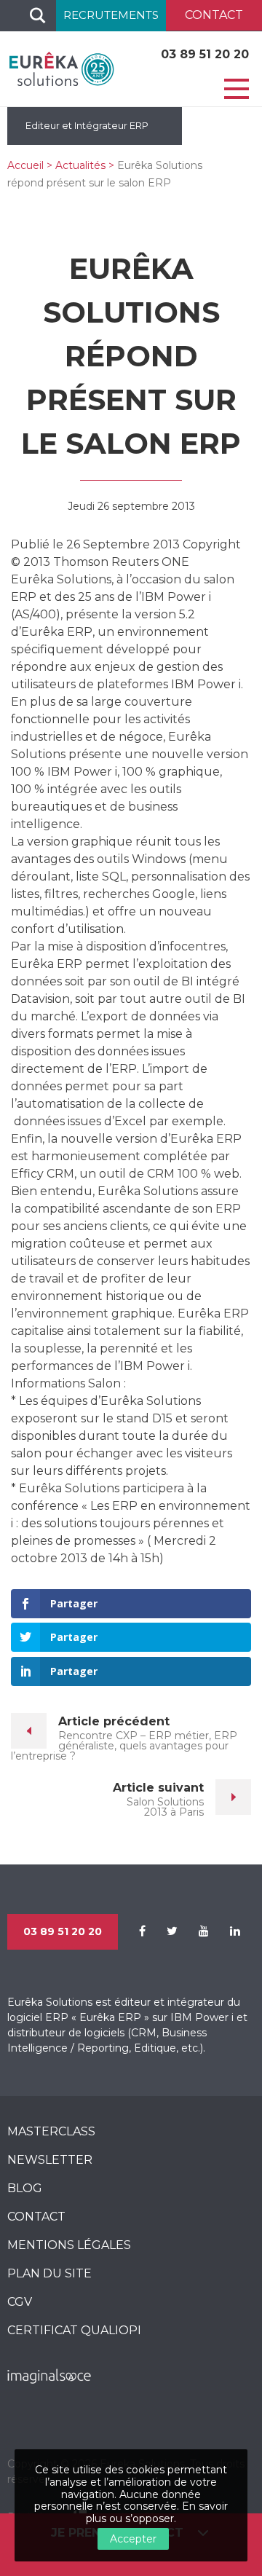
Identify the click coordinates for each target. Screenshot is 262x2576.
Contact (36, 2217)
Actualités (80, 165)
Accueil (25, 165)
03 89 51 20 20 (205, 54)
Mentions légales (69, 2245)
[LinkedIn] (226, 1931)
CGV (20, 2302)
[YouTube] (195, 1931)
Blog (25, 2188)
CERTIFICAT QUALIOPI (74, 2330)
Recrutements (111, 15)
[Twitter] (163, 1931)
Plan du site (49, 2273)
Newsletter (50, 2160)
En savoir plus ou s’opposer (157, 2512)
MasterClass (51, 2131)
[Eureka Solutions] (62, 68)
